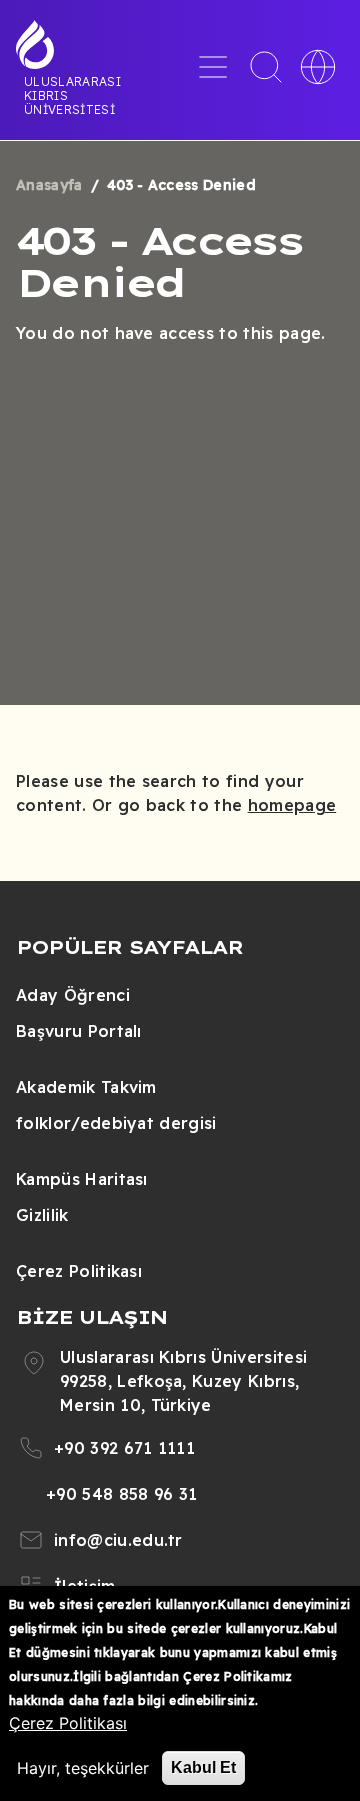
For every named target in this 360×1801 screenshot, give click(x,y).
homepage (292, 805)
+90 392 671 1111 (124, 1448)
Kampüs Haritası (82, 1179)
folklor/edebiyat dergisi (116, 1123)
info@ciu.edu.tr (118, 1540)
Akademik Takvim (86, 1087)
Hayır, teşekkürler (83, 1768)
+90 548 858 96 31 (121, 1494)
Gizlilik (42, 1215)
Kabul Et (203, 1767)
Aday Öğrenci (73, 995)
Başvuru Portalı (79, 1031)
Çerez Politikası (79, 1271)
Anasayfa (49, 185)
